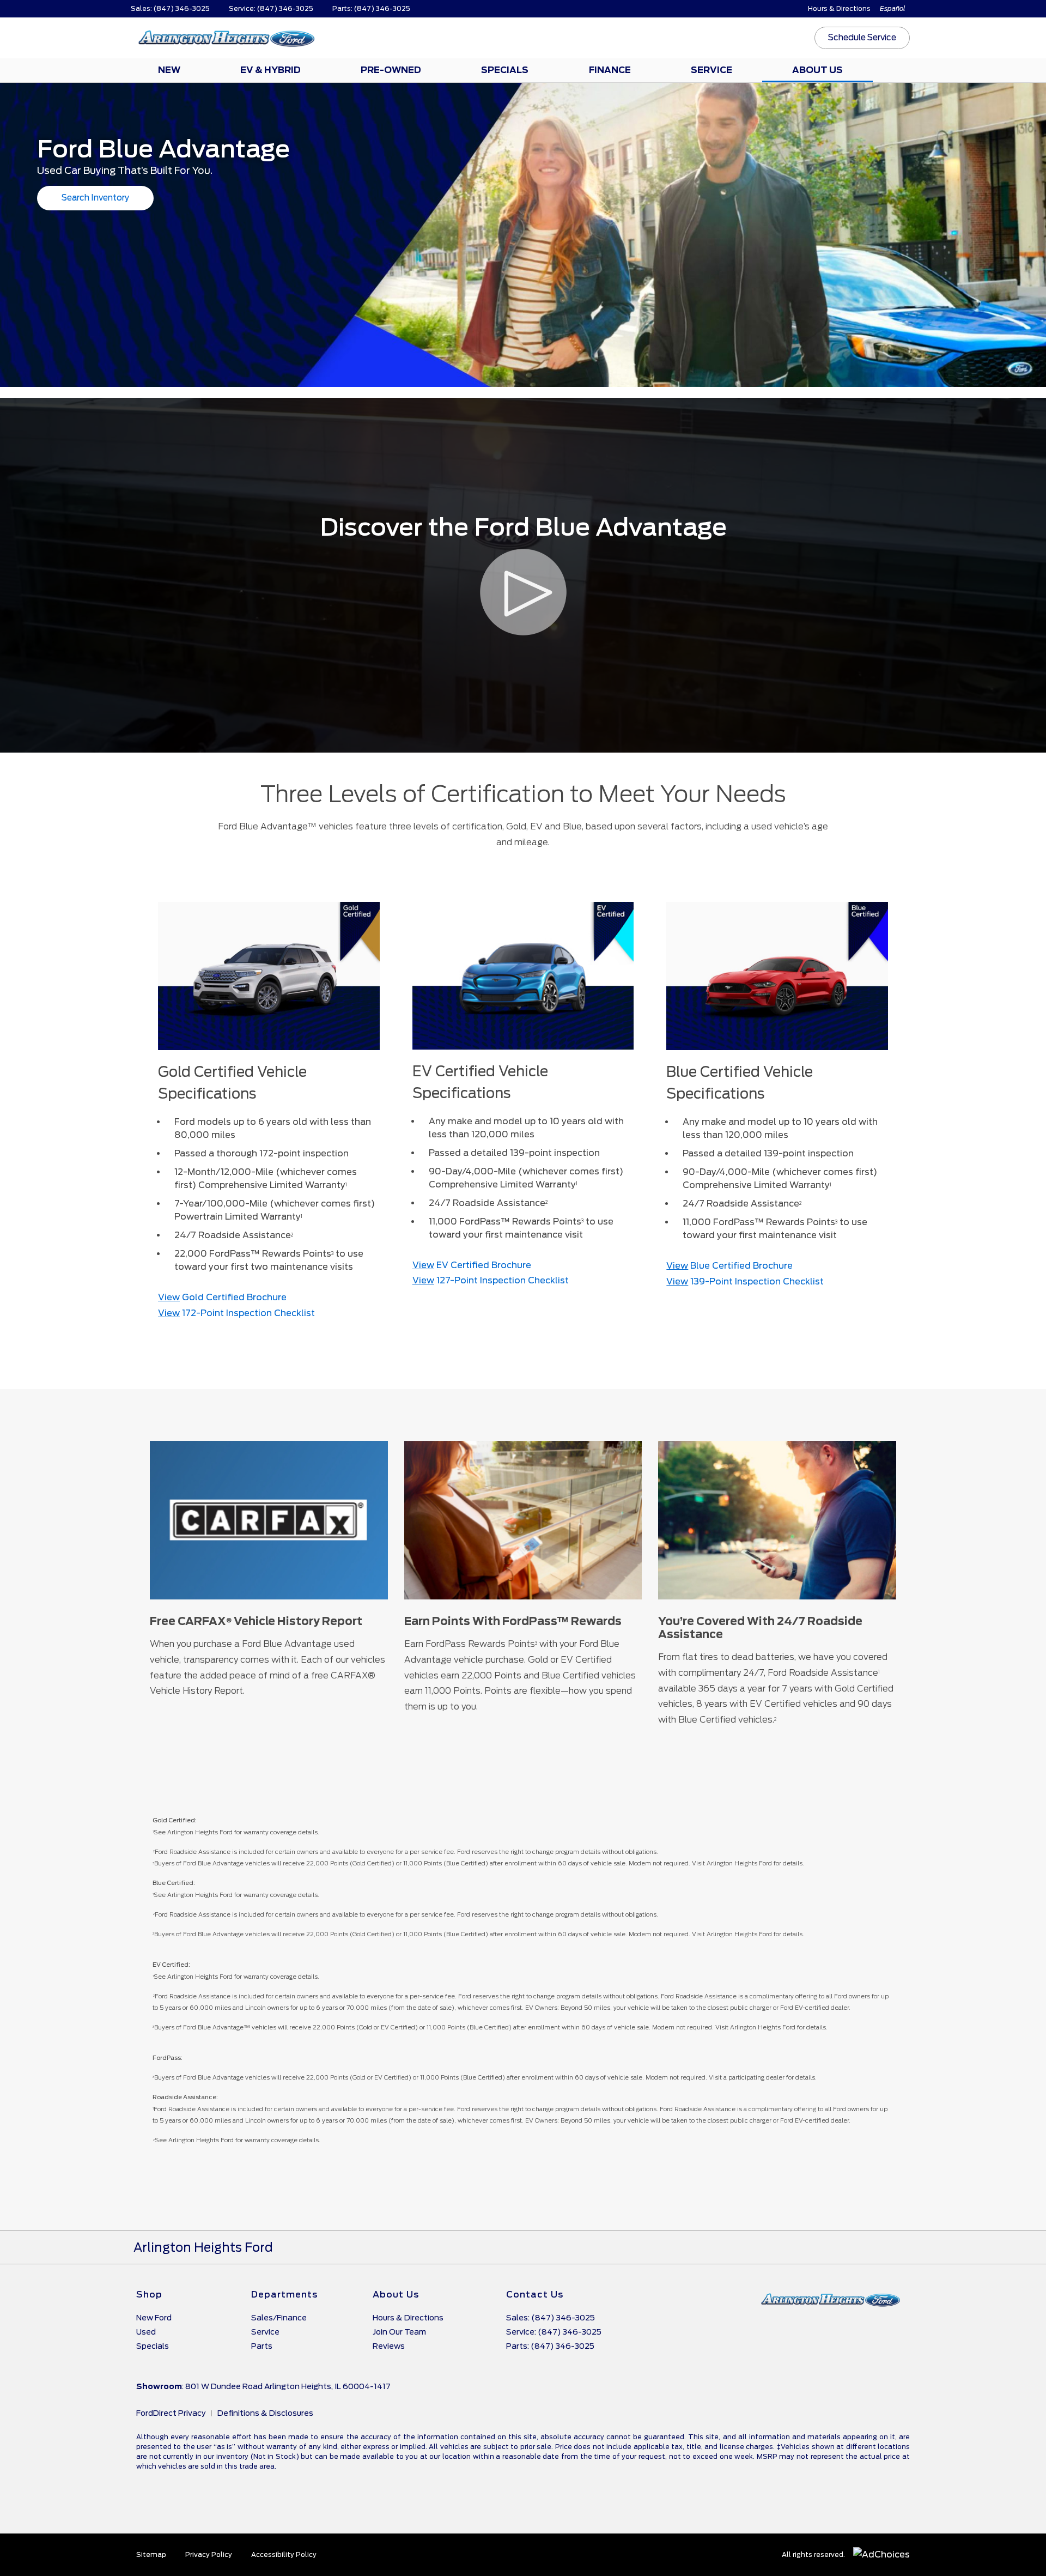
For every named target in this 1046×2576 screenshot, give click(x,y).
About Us (396, 2295)
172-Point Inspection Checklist (236, 1313)
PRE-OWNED (391, 70)
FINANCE (610, 70)
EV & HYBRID (270, 70)
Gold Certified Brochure (222, 1297)
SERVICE (711, 70)
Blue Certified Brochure (729, 1266)
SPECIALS (505, 70)
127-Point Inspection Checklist (491, 1280)
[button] (862, 38)
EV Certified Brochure (472, 1265)
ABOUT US (817, 70)
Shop (149, 2295)
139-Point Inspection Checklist (745, 1281)
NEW (169, 70)
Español (893, 8)
